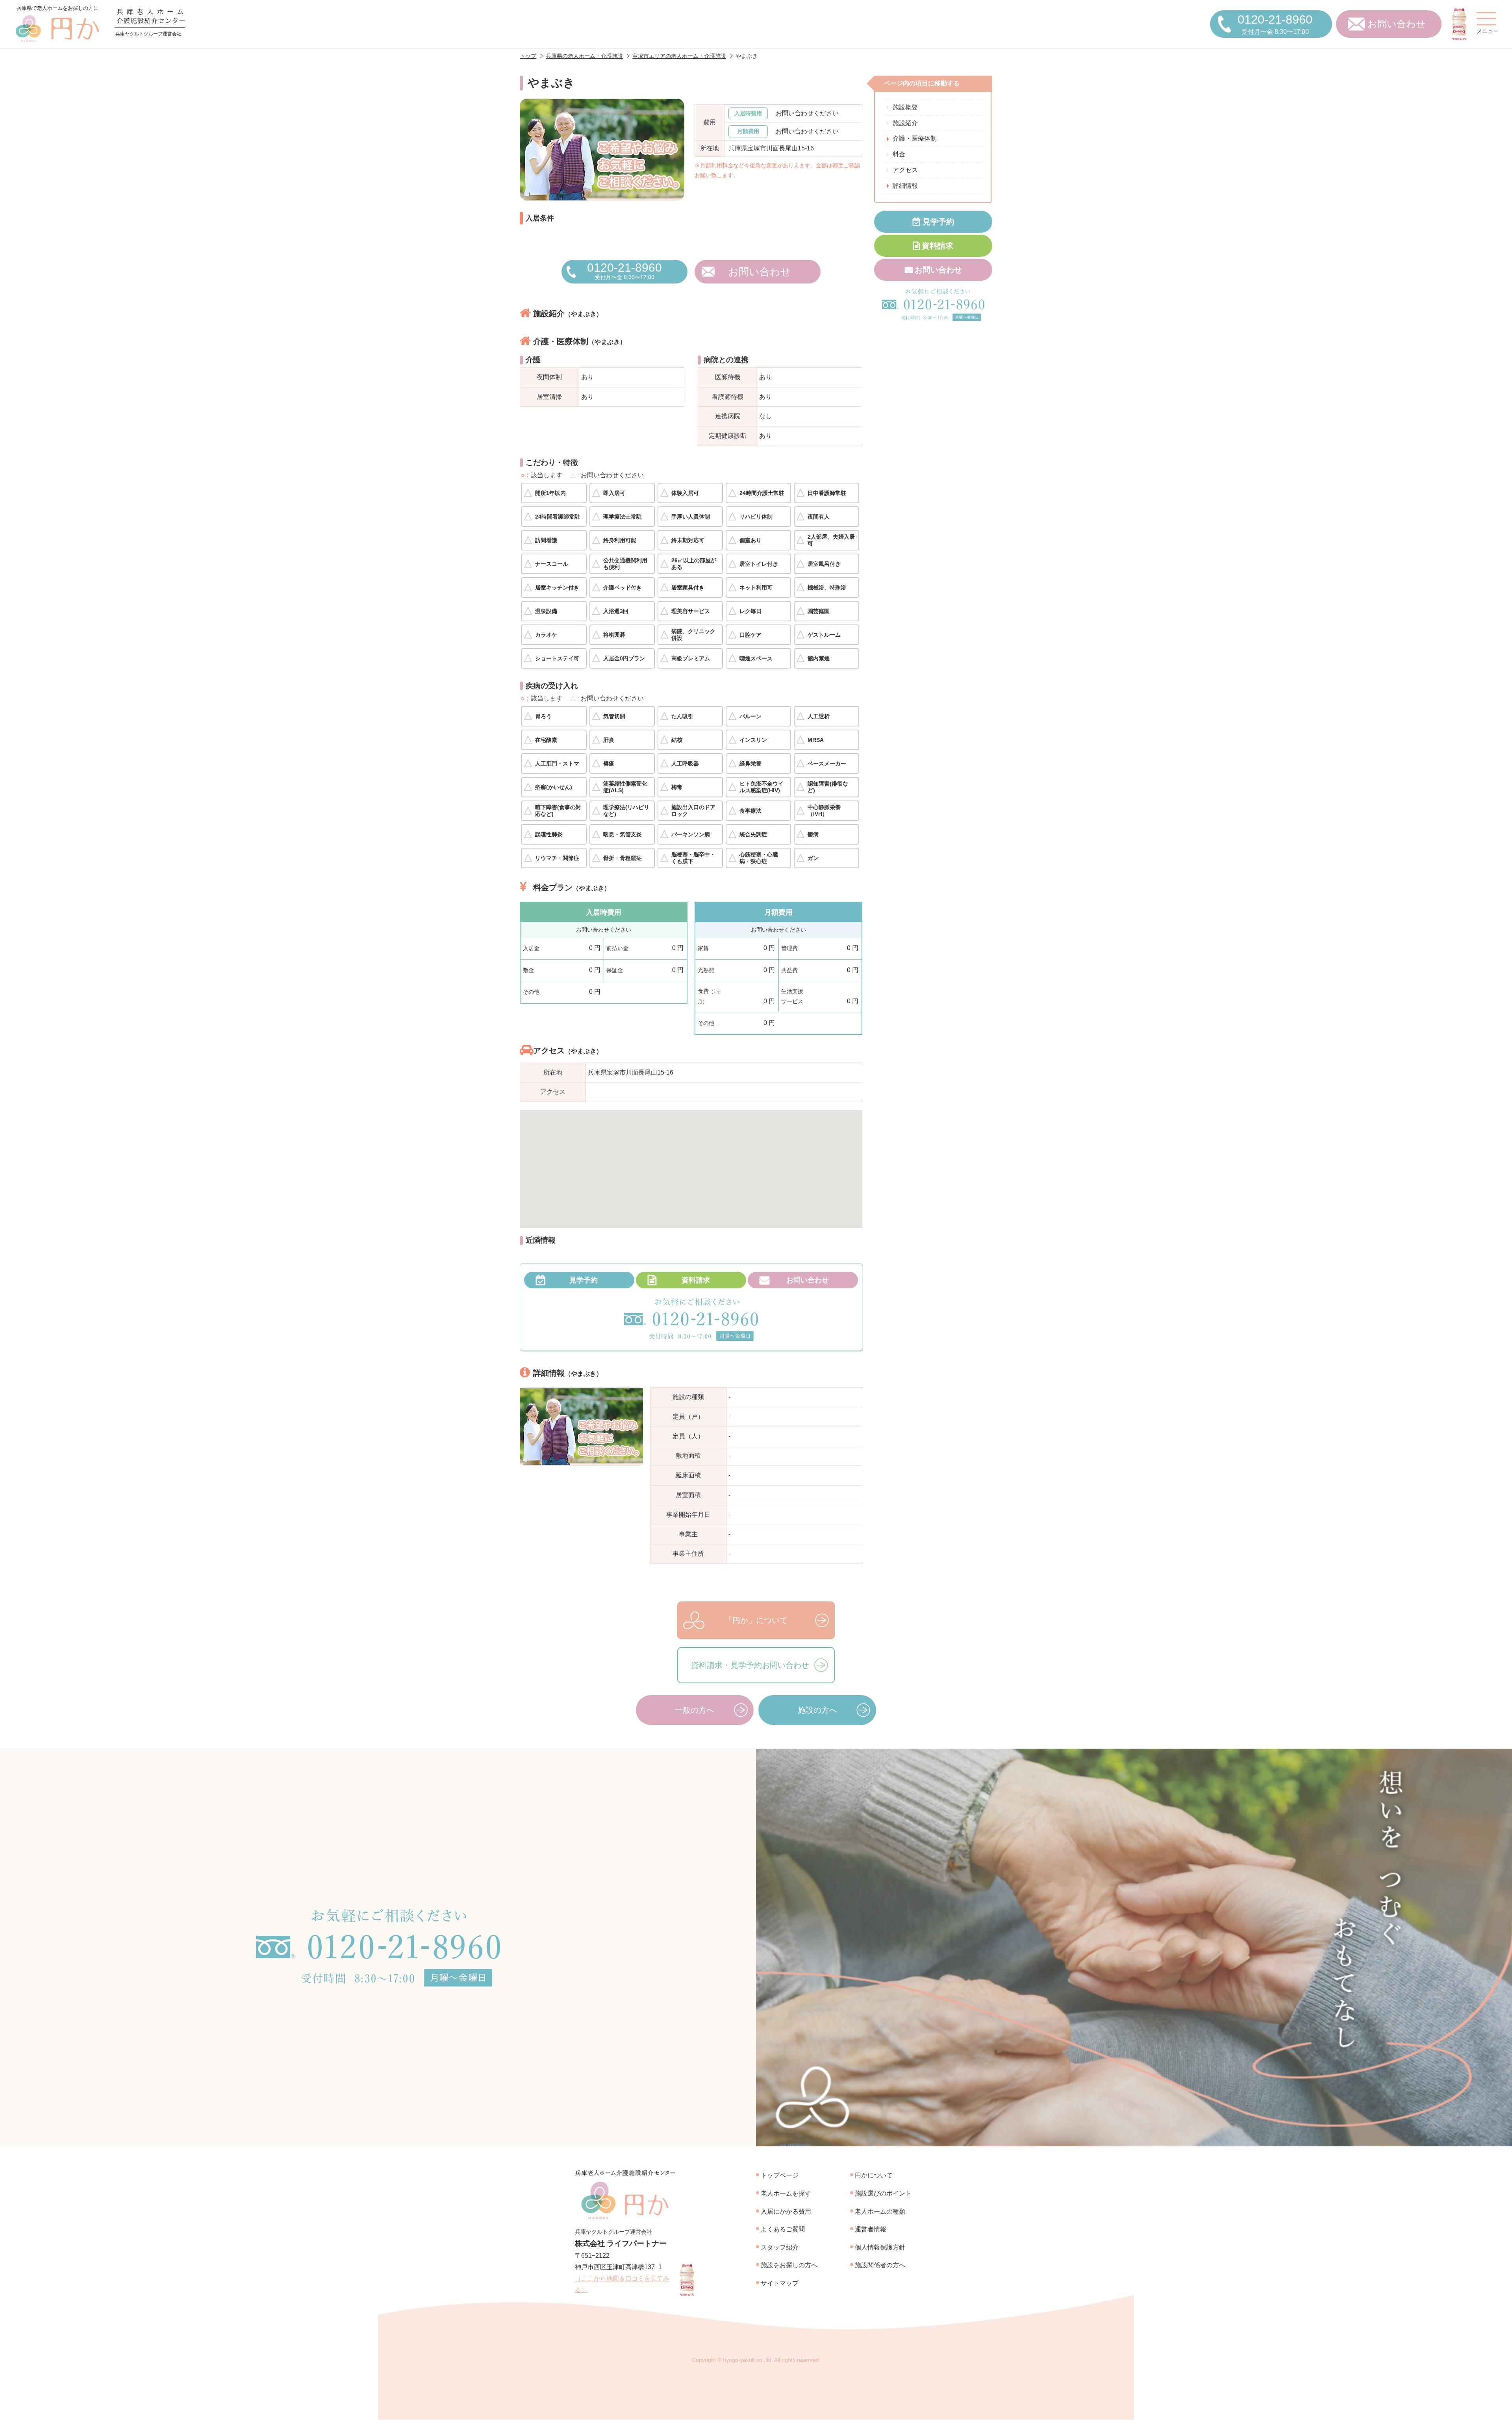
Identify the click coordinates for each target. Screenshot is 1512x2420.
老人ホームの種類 (880, 2212)
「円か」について (756, 1620)
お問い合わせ (1397, 24)
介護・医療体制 (915, 139)
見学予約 (584, 1280)
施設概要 (905, 107)
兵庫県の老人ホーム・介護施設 (584, 56)
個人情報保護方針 (880, 2247)
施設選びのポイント (883, 2193)
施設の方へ (817, 1710)
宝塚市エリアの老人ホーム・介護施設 (679, 56)
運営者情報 (871, 2229)
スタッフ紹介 (780, 2247)
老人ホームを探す (786, 2193)
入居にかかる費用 (786, 2212)
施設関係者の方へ (880, 2265)
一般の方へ (695, 1710)
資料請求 (696, 1280)
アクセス (905, 170)
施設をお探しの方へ (789, 2265)
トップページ (780, 2175)
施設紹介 (905, 123)
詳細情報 (905, 186)
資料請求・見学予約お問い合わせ (750, 1665)
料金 (899, 154)
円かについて (874, 2175)
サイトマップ (780, 2283)
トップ (528, 56)
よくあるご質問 (783, 2229)
